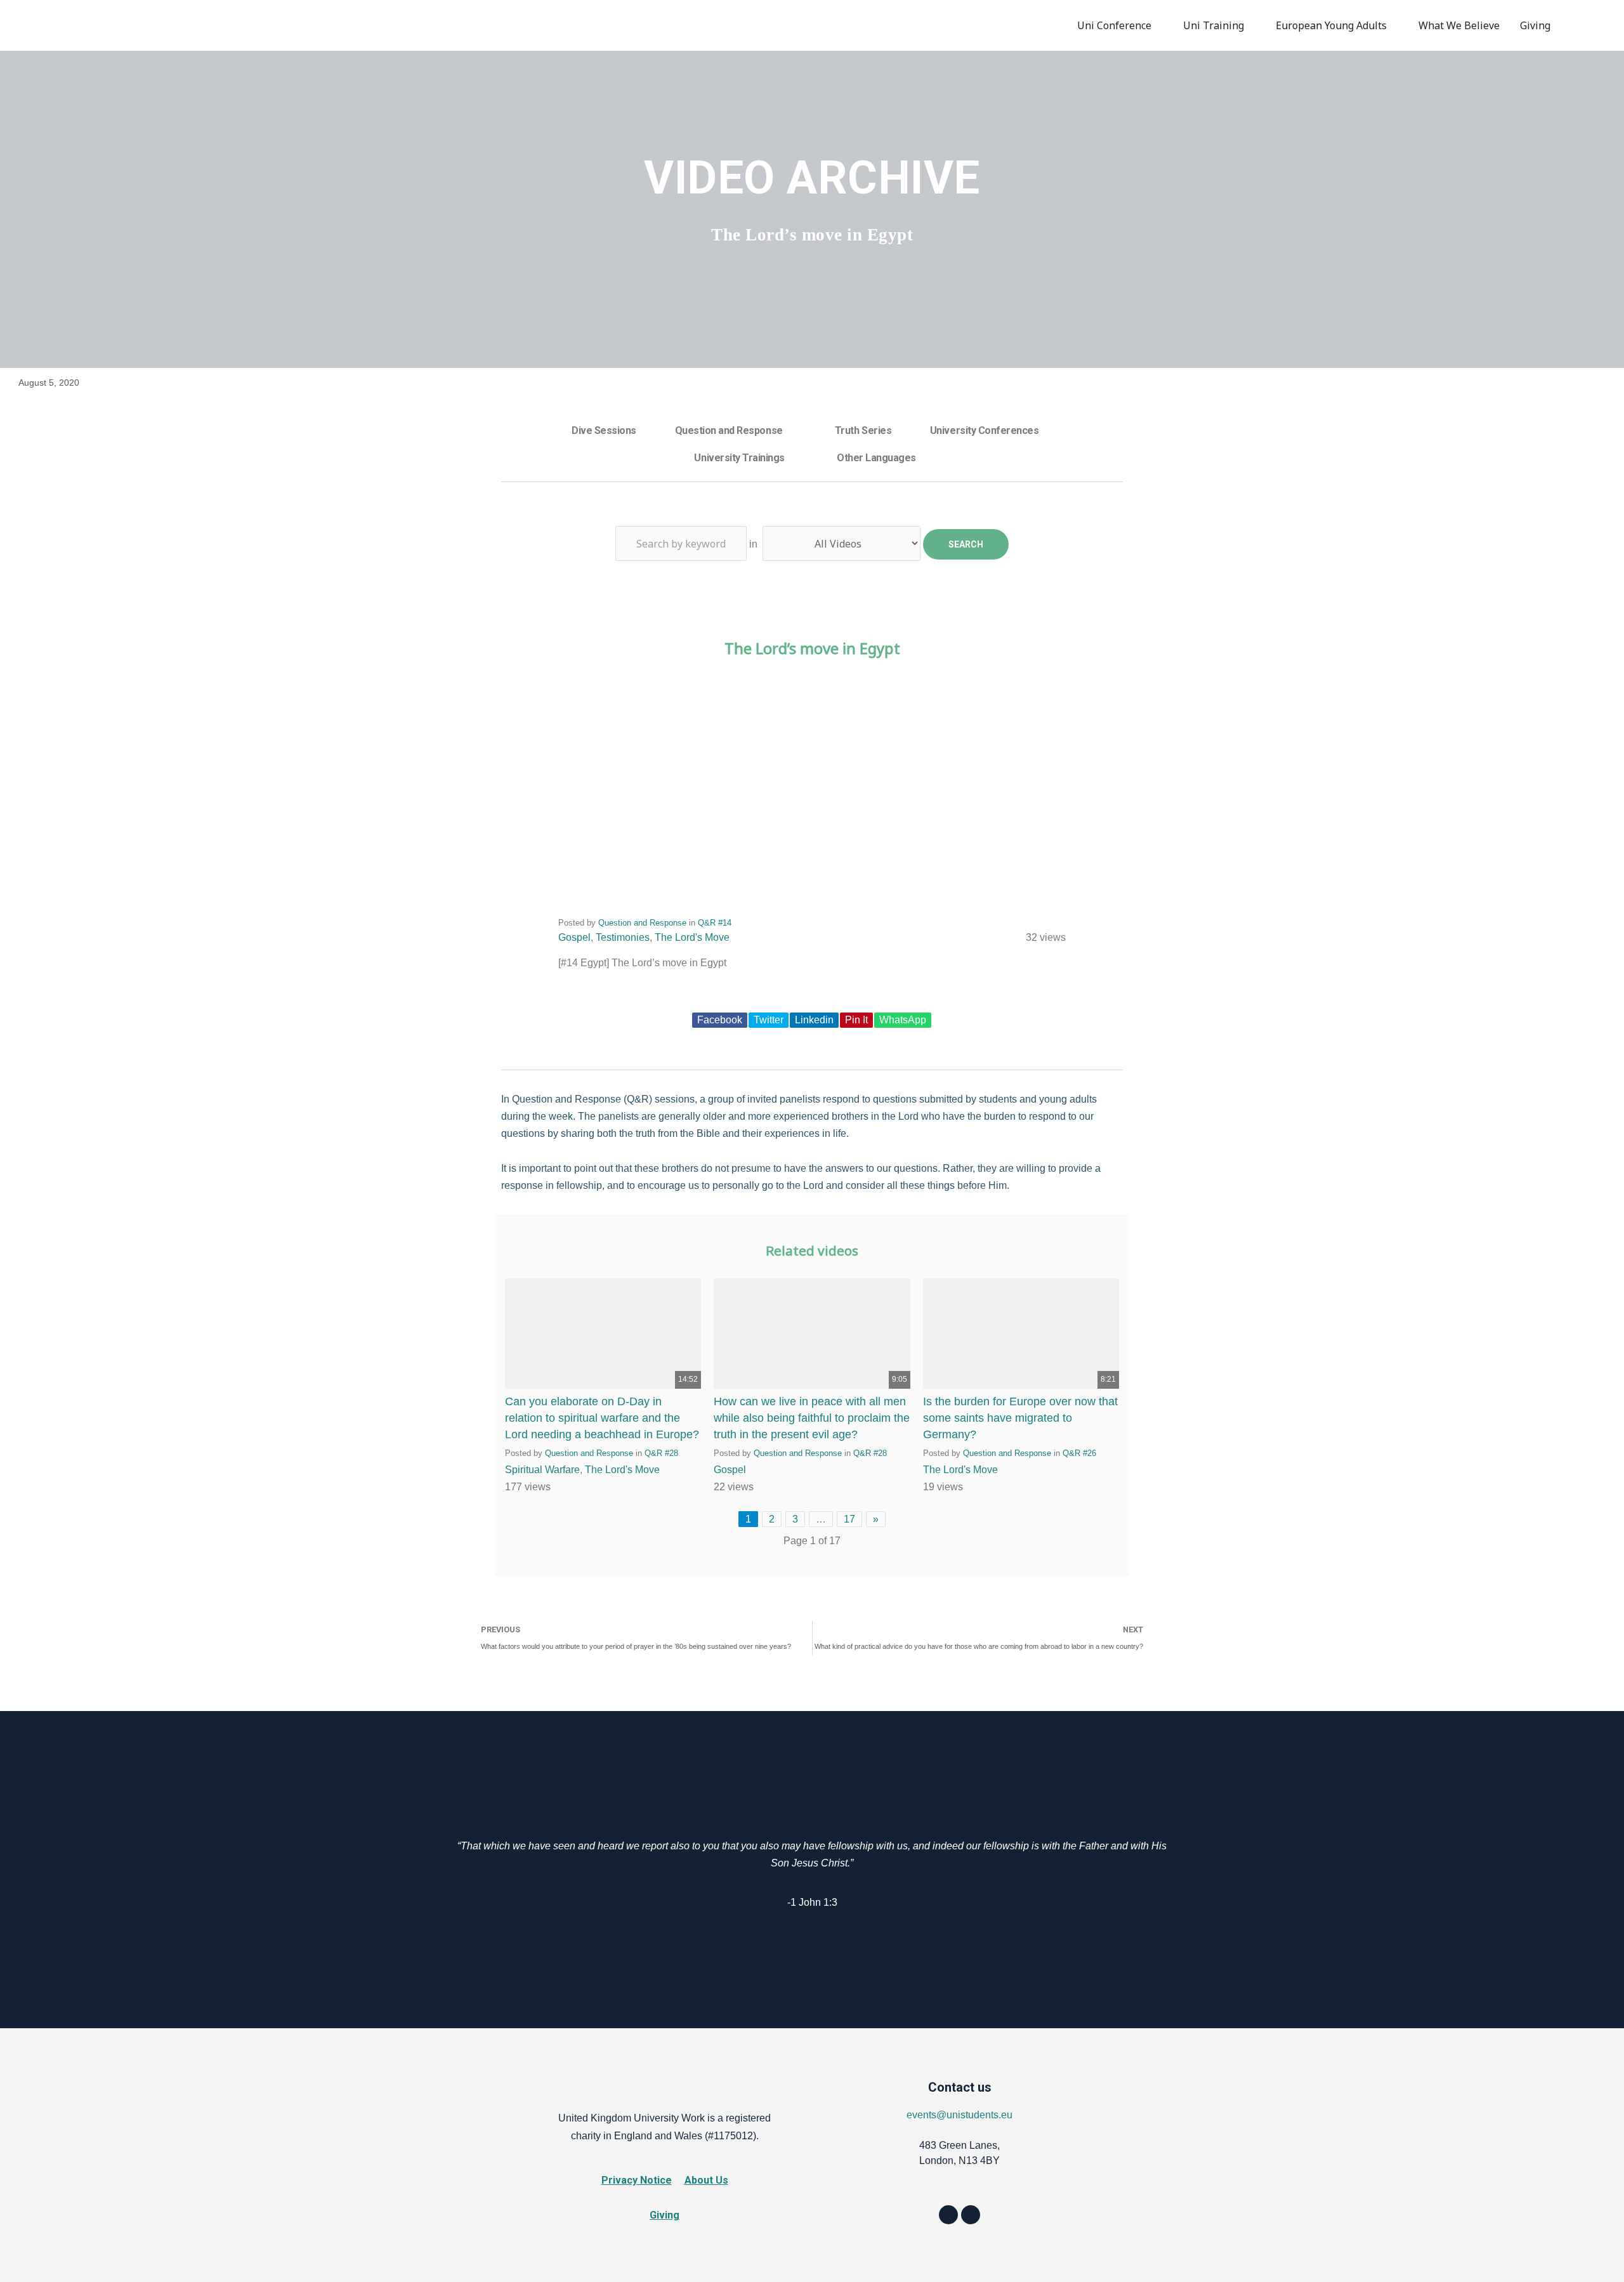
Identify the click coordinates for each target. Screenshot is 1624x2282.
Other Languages (876, 458)
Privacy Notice (637, 2180)
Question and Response (729, 430)
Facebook (720, 1020)
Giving (1535, 25)
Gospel (574, 937)
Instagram (1594, 25)
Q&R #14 (715, 923)
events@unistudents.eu (959, 2115)
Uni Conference (1114, 25)
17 (849, 1519)
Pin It (856, 1020)
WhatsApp (903, 1020)
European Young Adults (1331, 25)
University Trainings (739, 458)
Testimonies (623, 937)
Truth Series (863, 430)
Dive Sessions (604, 430)
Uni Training (1214, 25)
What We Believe (1459, 25)
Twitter (769, 1020)
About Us (706, 2180)
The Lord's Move (692, 937)
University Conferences (984, 430)
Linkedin (814, 1020)
